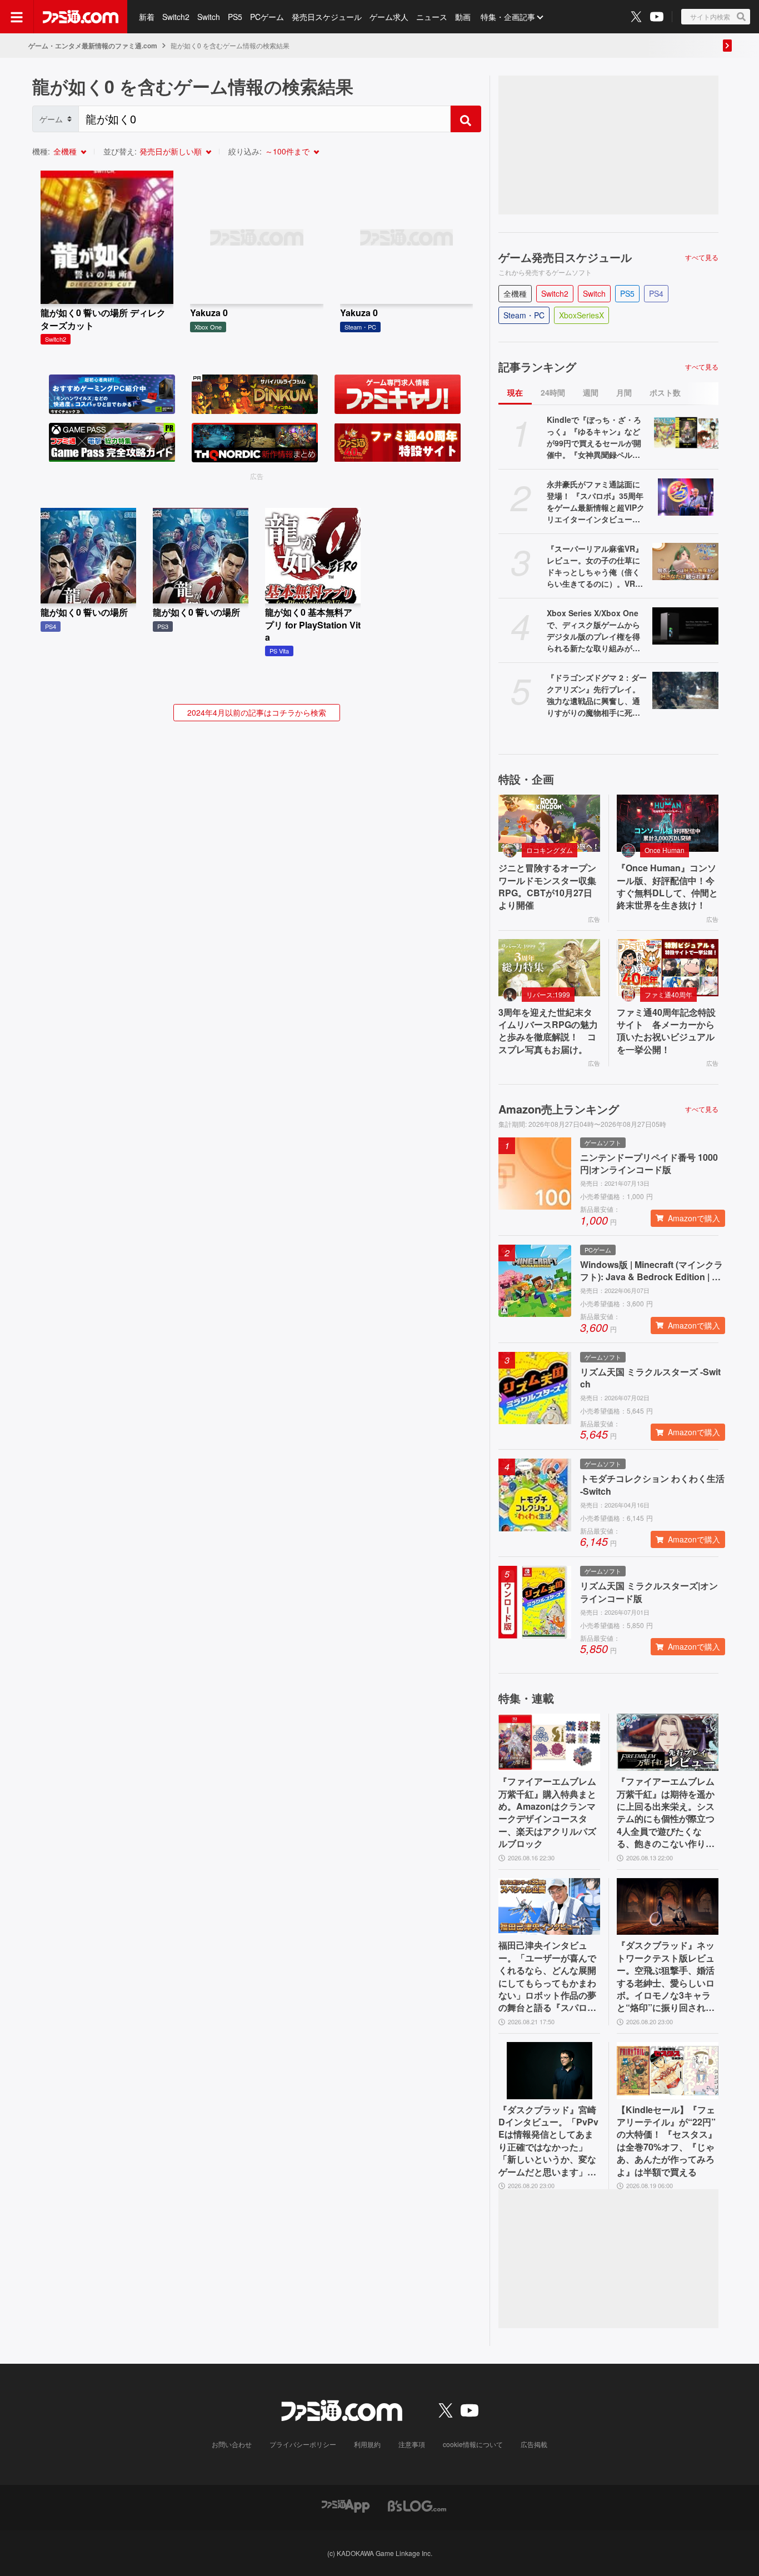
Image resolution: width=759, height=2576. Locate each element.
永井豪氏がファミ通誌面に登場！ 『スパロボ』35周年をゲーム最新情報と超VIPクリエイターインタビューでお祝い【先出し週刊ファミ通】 (596, 502)
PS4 (656, 293)
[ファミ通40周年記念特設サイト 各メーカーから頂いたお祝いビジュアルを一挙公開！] (668, 968)
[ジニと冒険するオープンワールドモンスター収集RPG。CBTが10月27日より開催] (549, 823)
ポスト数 (665, 392)
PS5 (235, 17)
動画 (463, 17)
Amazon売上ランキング (559, 1109)
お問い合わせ (232, 2444)
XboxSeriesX (581, 315)
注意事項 (412, 2444)
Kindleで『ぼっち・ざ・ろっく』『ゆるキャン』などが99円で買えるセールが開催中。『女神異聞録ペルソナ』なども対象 (594, 437)
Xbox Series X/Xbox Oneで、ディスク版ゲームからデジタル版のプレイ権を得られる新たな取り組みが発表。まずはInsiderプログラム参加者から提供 (595, 631)
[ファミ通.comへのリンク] (81, 17)
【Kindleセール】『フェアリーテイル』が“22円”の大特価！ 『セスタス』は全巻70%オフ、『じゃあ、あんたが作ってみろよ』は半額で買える (667, 2141)
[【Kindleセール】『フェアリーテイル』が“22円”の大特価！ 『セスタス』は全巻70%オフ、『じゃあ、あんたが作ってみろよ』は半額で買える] (668, 2071)
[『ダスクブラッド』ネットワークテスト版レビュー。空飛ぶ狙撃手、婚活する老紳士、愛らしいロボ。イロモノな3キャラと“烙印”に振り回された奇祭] (668, 1907)
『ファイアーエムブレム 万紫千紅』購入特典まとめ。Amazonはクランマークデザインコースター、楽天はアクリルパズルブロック (547, 1813)
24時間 (553, 392)
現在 (515, 392)
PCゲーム (267, 17)
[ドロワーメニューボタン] (17, 17)
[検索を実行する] (466, 119)
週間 (591, 392)
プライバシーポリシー (303, 2444)
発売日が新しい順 (171, 151)
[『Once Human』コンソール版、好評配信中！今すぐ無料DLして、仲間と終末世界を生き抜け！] (668, 823)
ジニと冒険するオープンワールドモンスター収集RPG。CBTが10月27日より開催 (547, 887)
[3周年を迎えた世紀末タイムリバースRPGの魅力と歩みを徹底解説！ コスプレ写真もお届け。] (549, 968)
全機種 (65, 151)
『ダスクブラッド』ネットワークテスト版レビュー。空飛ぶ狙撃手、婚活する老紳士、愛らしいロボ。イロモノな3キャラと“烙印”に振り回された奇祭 (666, 1976)
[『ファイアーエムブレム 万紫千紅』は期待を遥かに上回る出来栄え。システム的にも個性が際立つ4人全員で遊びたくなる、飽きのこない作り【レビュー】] (668, 1742)
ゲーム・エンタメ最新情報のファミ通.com (93, 46)
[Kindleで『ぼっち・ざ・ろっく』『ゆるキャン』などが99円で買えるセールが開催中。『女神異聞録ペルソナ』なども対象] (685, 433)
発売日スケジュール (327, 17)
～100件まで (287, 151)
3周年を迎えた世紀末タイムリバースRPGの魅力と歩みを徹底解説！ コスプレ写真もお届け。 (548, 1031)
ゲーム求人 (389, 17)
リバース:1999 (548, 994)
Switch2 (176, 17)
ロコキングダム (550, 850)
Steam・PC (524, 315)
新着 (147, 17)
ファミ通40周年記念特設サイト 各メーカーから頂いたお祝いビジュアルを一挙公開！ (666, 1031)
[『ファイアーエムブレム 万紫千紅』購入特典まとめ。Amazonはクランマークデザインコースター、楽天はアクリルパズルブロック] (549, 1742)
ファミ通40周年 (668, 994)
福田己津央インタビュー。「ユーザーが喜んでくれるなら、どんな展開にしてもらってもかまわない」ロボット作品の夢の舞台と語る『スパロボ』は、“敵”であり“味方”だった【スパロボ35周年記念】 (547, 1976)
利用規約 (367, 2444)
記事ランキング (537, 367)
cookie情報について (473, 2444)
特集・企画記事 (508, 17)
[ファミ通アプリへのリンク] (346, 2505)
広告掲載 (534, 2444)
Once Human (665, 850)
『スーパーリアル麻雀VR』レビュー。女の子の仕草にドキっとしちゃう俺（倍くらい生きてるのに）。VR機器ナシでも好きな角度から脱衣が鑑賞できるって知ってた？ (595, 566)
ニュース (432, 17)
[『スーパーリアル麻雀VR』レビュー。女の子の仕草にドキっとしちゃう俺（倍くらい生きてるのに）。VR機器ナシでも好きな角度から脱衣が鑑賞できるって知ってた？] (685, 561)
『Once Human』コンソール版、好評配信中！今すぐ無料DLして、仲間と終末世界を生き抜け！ (667, 887)
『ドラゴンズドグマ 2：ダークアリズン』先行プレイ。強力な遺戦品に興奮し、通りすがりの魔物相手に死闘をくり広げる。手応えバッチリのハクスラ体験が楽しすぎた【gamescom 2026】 (597, 695)
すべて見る (702, 257)
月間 (624, 392)
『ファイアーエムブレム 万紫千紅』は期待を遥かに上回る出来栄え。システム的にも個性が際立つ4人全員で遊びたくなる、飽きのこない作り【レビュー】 (666, 1813)
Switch (209, 17)
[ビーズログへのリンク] (417, 2505)
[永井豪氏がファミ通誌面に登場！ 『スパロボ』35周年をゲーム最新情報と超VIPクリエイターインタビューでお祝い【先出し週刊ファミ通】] (685, 497)
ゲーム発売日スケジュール (565, 257)
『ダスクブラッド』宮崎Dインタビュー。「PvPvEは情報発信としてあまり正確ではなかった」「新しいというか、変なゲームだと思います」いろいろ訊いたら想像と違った (548, 2141)
